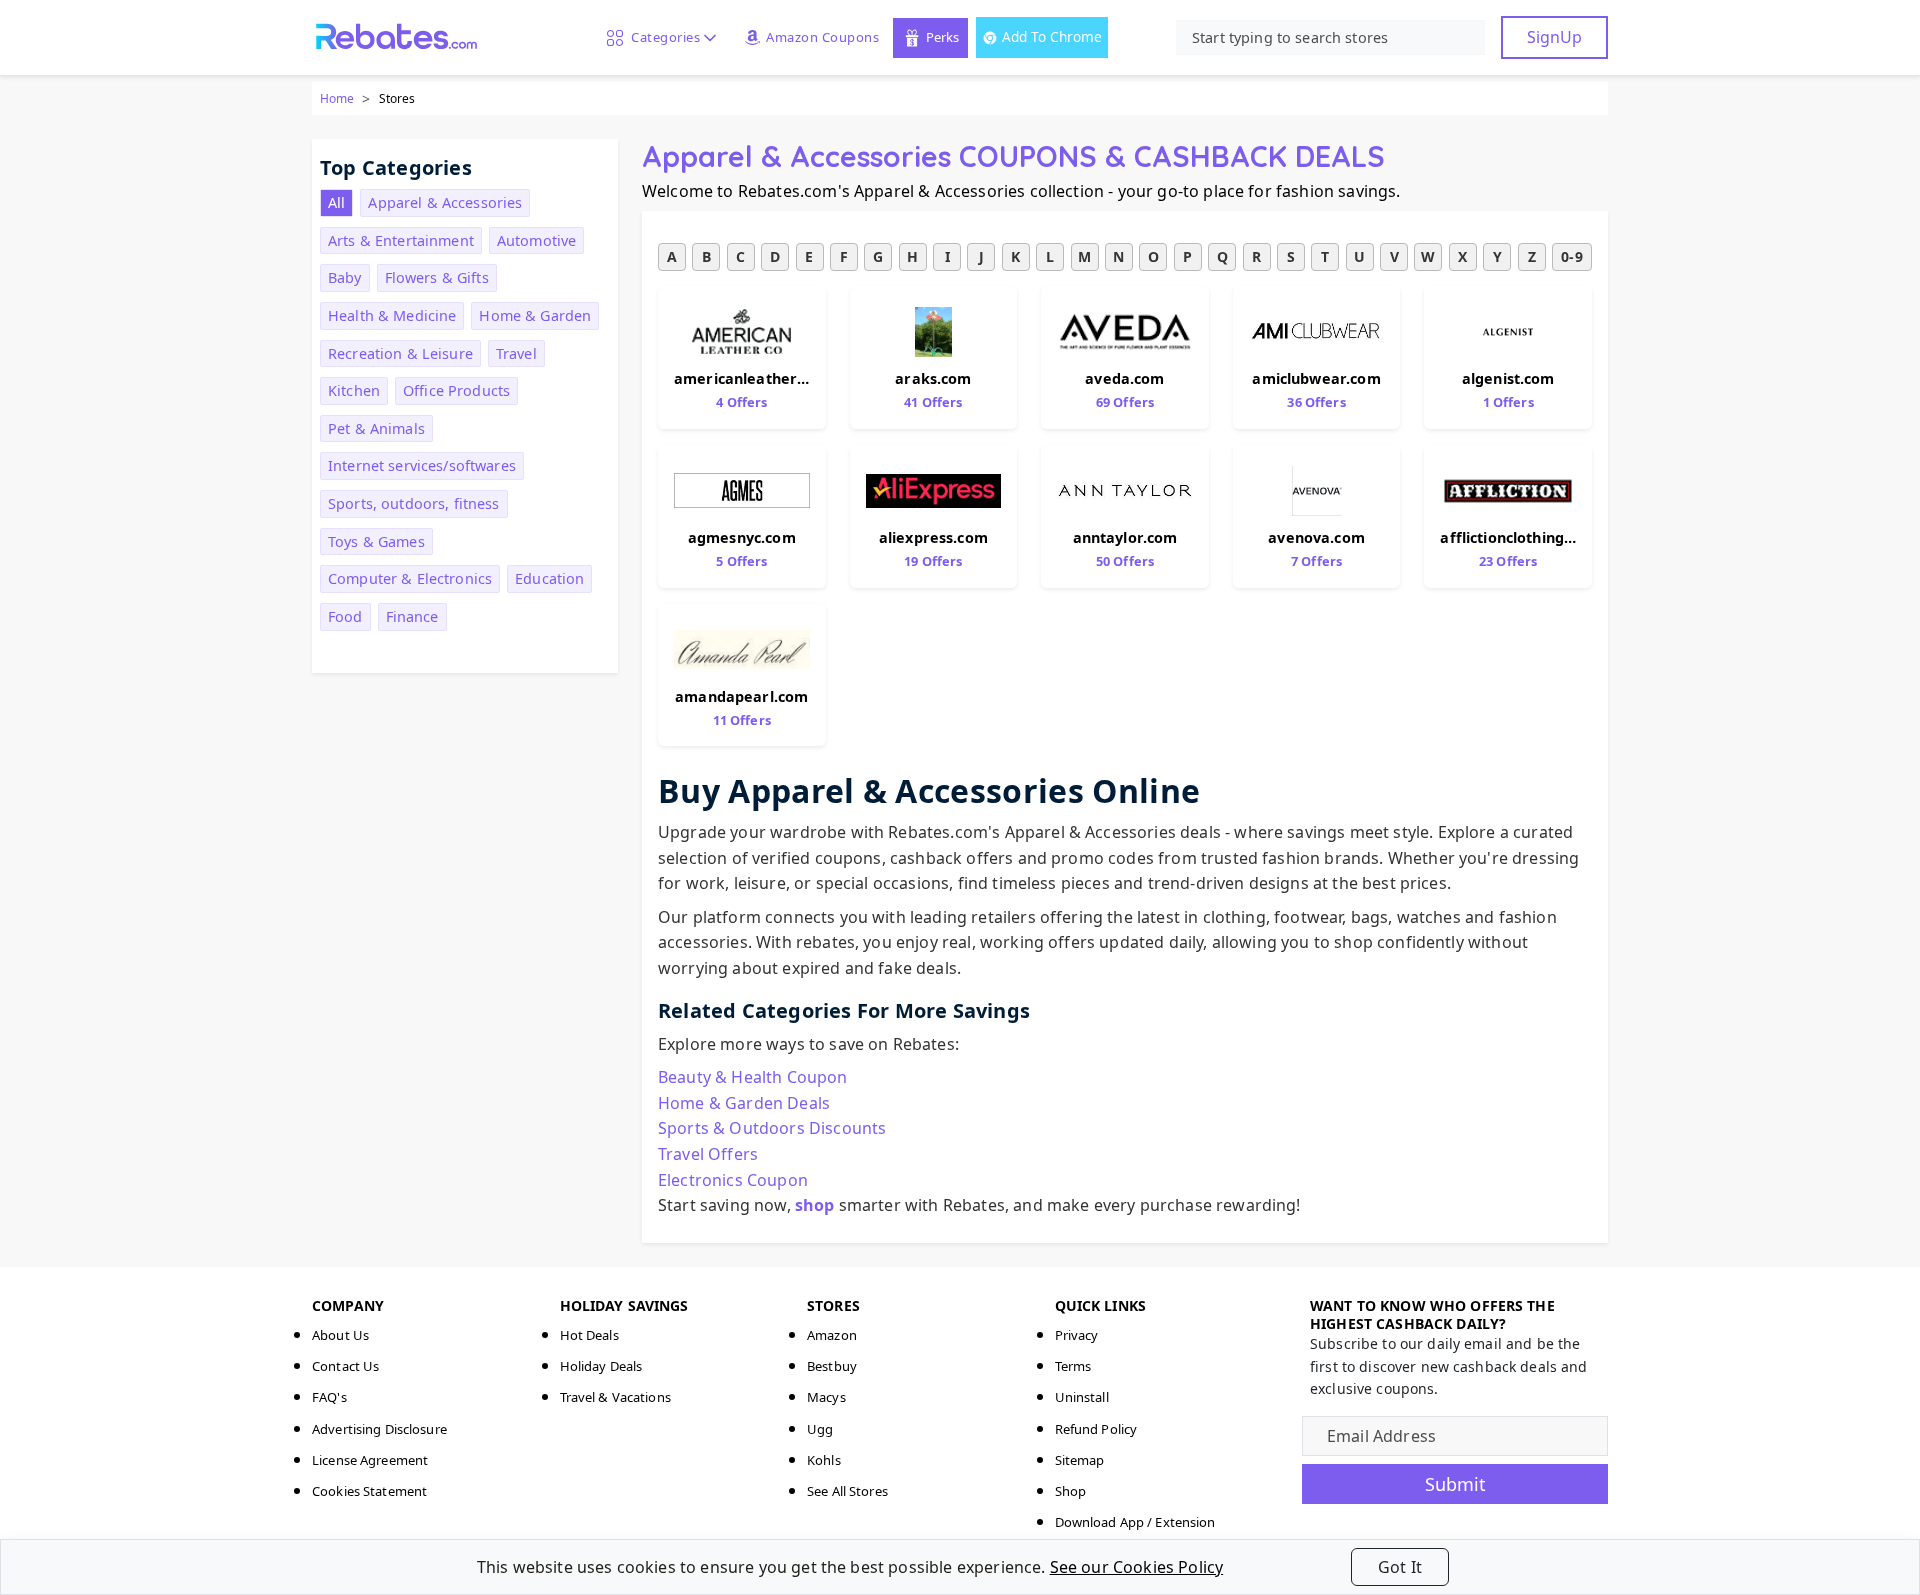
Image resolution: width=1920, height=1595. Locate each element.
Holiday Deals (601, 1366)
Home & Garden (535, 315)
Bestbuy (832, 1366)
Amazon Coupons (822, 37)
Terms (1073, 1366)
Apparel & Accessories (445, 202)
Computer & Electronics (410, 578)
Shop (1071, 1491)
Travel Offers (708, 1154)
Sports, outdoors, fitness (414, 503)
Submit (1455, 1484)
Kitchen (354, 390)
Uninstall (1082, 1397)
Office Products (456, 390)
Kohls (824, 1460)
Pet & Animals (376, 428)
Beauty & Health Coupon (753, 1077)
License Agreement (370, 1460)
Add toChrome (1052, 36)
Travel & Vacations (615, 1397)
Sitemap (1080, 1460)
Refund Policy (1096, 1429)
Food (345, 616)
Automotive (536, 240)
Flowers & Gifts (437, 277)
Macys (826, 1397)
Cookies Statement (369, 1491)
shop (815, 1205)
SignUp (1554, 37)
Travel (516, 353)
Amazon (832, 1335)
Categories (662, 37)
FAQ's (329, 1397)
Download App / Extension (1135, 1522)
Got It (1400, 1567)
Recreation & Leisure (400, 353)
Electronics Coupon (733, 1180)
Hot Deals (589, 1335)
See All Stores (847, 1491)
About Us (340, 1335)
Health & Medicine (392, 315)
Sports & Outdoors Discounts (772, 1128)
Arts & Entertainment (401, 240)
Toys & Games (376, 541)
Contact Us (345, 1366)
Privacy (1077, 1335)
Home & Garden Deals (744, 1103)
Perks (942, 37)
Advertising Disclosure (379, 1429)
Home (337, 98)
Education (549, 578)
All (336, 202)
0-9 (1571, 256)
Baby (345, 277)
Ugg (820, 1429)
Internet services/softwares (422, 465)
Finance (412, 616)
